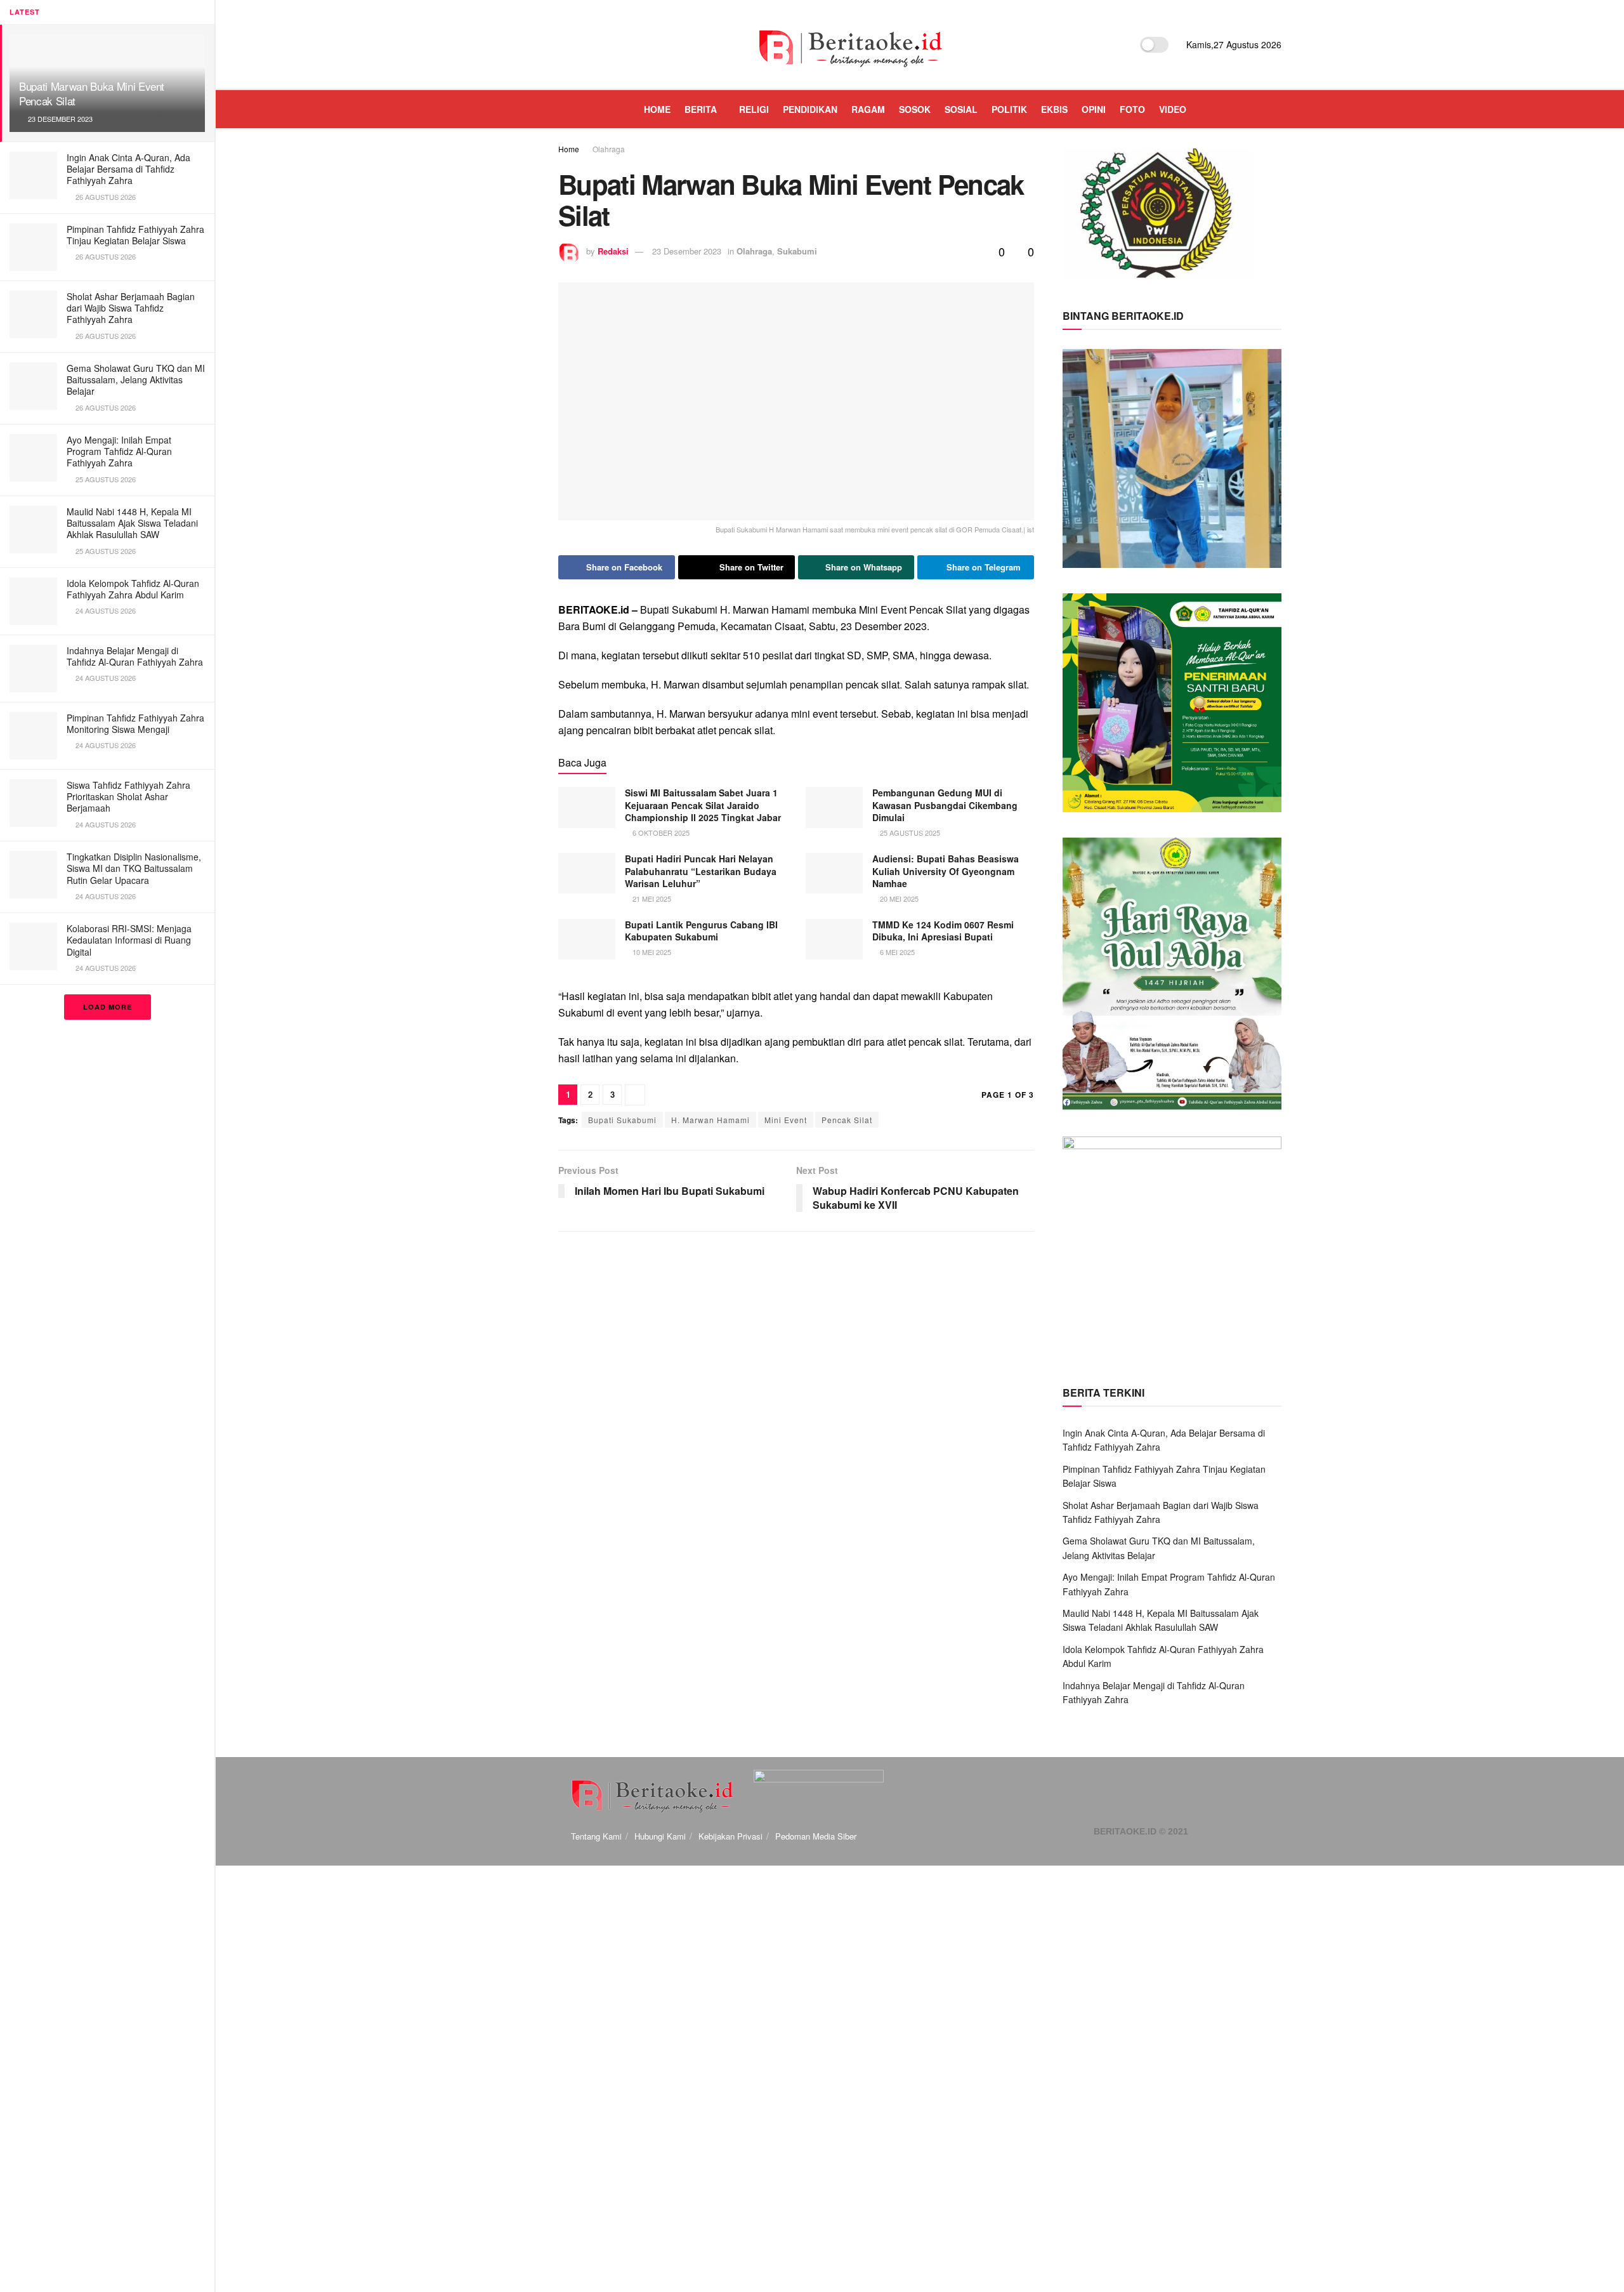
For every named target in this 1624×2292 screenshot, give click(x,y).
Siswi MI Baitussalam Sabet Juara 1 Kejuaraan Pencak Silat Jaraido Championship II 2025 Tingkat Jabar (703, 805)
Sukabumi (797, 251)
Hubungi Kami (660, 1836)
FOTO (1132, 109)
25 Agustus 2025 (909, 833)
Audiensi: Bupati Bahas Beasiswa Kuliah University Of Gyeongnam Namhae (946, 871)
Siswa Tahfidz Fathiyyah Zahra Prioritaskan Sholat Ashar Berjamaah (128, 796)
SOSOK (915, 109)
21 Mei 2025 (651, 899)
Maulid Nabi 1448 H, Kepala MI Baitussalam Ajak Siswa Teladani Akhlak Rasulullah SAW (132, 523)
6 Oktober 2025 (660, 833)
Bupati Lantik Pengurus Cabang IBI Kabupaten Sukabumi (701, 931)
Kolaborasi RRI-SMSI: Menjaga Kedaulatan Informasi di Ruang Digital (129, 940)
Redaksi (613, 251)
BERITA (701, 109)
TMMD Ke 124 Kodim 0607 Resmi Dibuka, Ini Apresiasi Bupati (943, 931)
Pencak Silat (847, 1120)
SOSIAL (961, 109)
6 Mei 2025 (896, 952)
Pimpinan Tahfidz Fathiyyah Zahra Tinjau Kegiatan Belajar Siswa (135, 235)
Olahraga (609, 149)
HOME (657, 109)
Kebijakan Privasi (730, 1836)
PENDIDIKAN (810, 109)
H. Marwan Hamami (710, 1120)
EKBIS (1054, 109)
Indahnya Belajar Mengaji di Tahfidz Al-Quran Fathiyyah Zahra (135, 656)
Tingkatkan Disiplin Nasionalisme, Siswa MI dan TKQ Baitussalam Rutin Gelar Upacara (134, 868)
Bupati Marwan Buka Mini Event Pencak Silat (92, 93)
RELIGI (754, 109)
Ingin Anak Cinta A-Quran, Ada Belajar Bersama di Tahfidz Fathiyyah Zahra (128, 169)
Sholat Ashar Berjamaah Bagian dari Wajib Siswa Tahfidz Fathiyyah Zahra (131, 308)
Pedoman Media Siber (816, 1836)
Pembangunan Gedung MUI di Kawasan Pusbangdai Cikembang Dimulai (945, 805)
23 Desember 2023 (687, 251)
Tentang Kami (596, 1836)
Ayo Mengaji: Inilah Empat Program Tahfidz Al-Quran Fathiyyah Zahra (119, 451)
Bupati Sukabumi (622, 1120)
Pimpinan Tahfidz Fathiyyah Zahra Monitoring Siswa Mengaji (135, 723)
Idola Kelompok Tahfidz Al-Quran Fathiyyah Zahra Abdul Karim (133, 589)
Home (569, 149)
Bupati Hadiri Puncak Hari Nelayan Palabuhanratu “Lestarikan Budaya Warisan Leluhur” (701, 871)
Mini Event (786, 1120)
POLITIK (1009, 109)
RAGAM (868, 109)
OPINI (1094, 109)
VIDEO (1173, 109)
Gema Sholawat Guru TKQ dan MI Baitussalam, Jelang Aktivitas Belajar (136, 379)
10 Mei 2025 (651, 952)
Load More (108, 1007)
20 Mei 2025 (898, 899)
